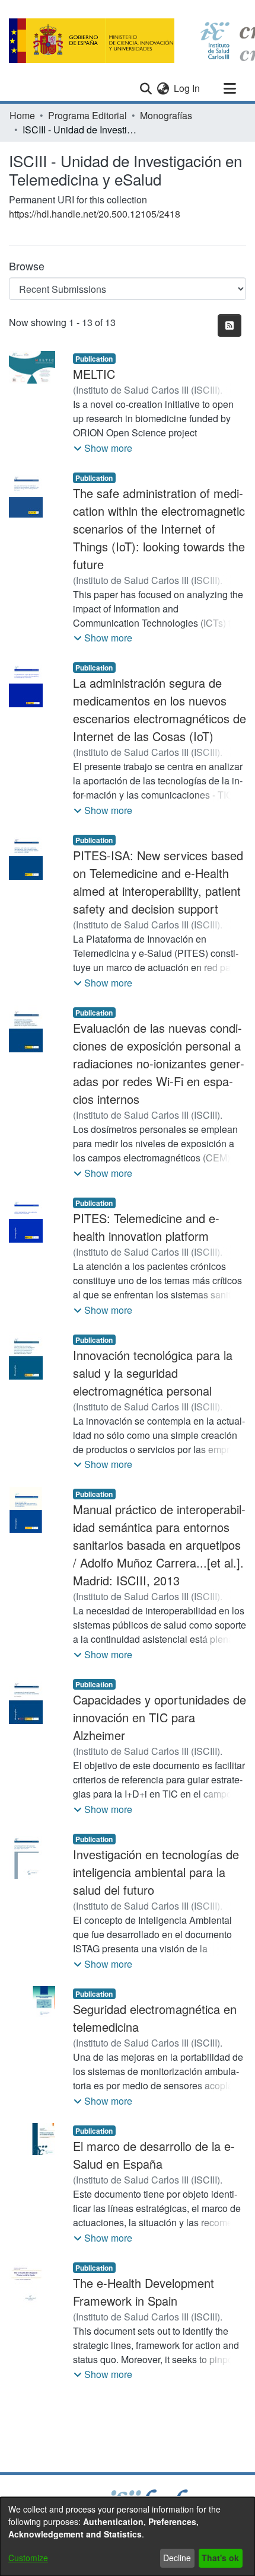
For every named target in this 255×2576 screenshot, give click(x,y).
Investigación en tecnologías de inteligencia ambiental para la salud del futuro (156, 1872)
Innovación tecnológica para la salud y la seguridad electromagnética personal (153, 1373)
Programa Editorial (87, 115)
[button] (103, 448)
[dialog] (128, 2537)
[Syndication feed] (230, 325)
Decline (177, 2558)
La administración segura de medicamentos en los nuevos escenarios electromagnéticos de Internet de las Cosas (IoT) (160, 709)
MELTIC (94, 374)
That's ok (220, 2558)
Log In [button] (187, 88)
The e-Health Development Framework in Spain (144, 2292)
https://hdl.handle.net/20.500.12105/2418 (95, 214)
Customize (28, 2558)
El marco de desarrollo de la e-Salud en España (154, 2155)
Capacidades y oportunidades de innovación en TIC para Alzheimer (160, 1717)
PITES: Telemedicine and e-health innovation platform (146, 1227)
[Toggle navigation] (230, 88)
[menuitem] (163, 88)
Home (22, 115)
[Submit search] (146, 88)
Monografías (166, 115)
